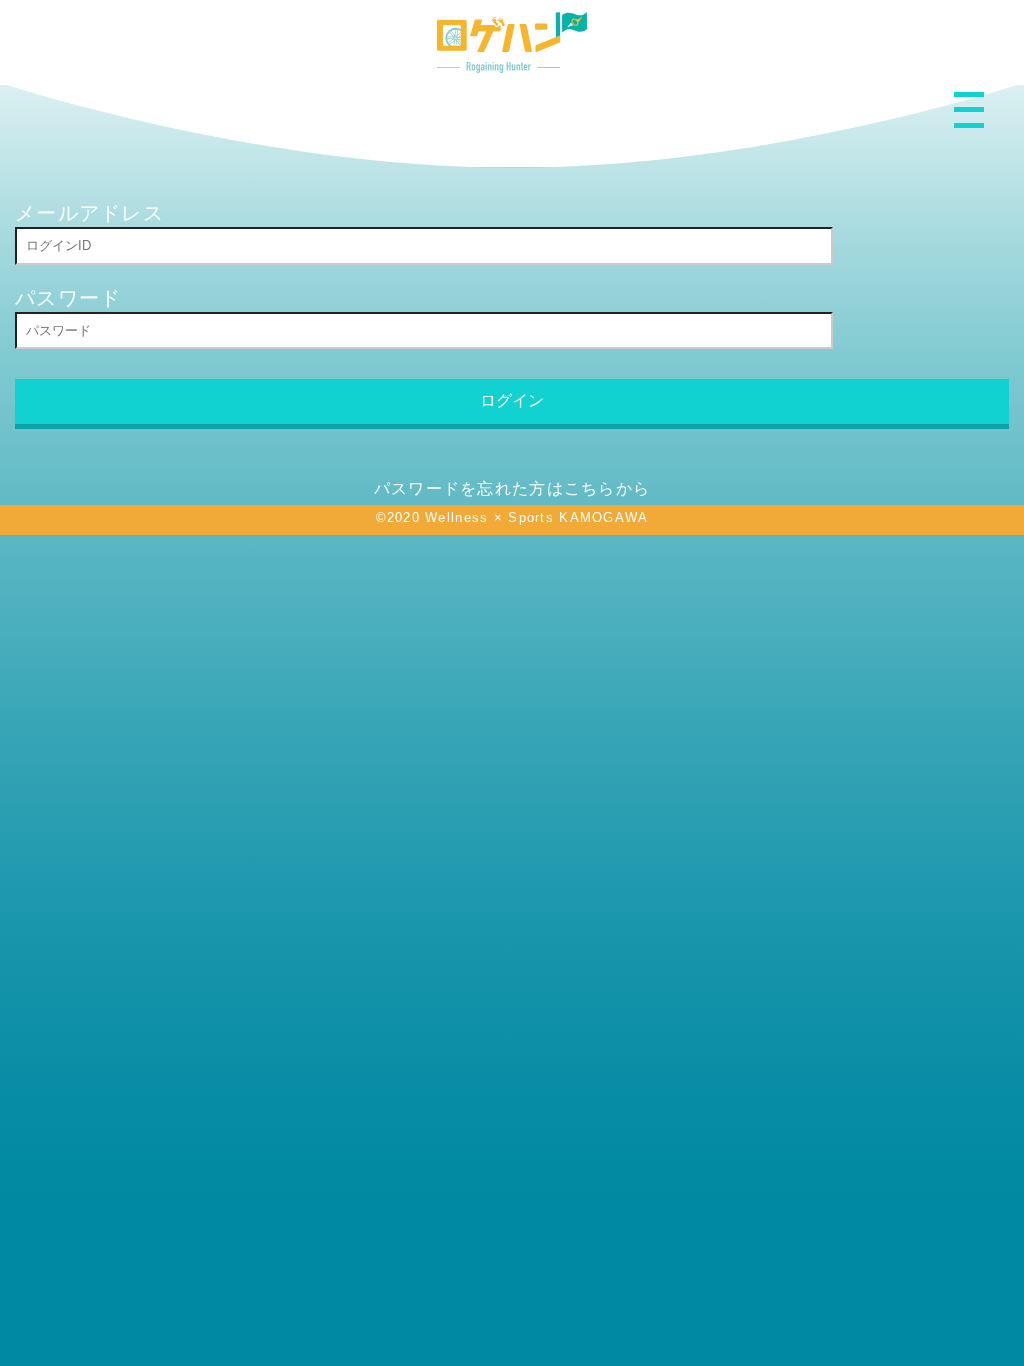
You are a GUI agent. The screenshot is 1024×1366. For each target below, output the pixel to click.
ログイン (512, 400)
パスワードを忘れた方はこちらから (512, 488)
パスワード (68, 298)
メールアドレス (89, 213)
